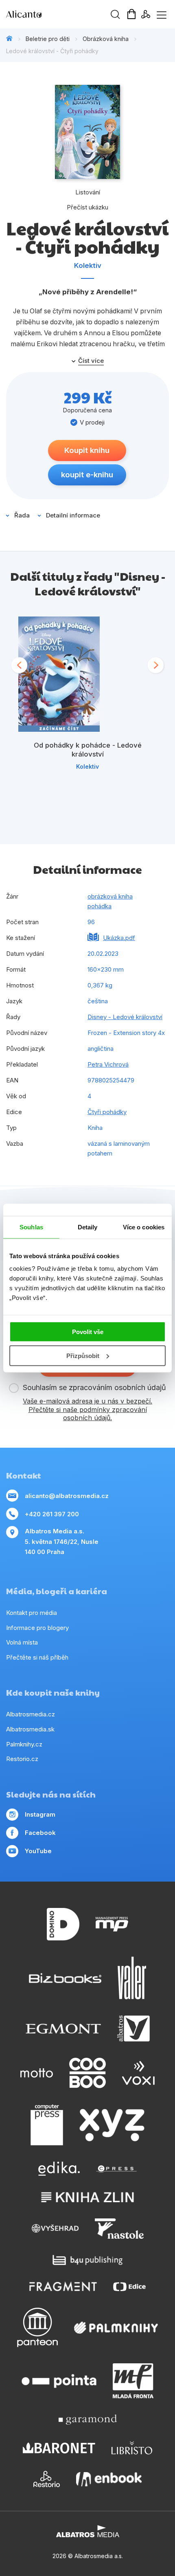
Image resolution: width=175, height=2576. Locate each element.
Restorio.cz (22, 1759)
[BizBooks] (65, 1978)
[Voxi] (138, 2073)
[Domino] (63, 1924)
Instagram (40, 1814)
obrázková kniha (110, 896)
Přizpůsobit (83, 1356)
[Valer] (132, 1978)
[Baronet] (59, 2448)
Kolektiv (88, 265)
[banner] (53, 14)
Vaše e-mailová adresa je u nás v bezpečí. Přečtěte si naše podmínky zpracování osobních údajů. (87, 1410)
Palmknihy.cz (24, 1744)
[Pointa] (59, 2381)
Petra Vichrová (108, 1064)
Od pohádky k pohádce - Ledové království (88, 750)
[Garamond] (88, 2420)
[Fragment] (63, 2286)
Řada (22, 515)
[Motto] (37, 2073)
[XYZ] (112, 2125)
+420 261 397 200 (52, 1514)
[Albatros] (133, 2028)
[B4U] (88, 2260)
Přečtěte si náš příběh (37, 1657)
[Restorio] (47, 2479)
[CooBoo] (87, 2073)
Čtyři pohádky (107, 1112)
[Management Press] (112, 1924)
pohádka (100, 906)
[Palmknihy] (116, 2327)
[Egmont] (63, 2028)
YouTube (38, 1851)
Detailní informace (73, 515)
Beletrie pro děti (48, 39)
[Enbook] (109, 2479)
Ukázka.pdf (119, 938)
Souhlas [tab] (31, 1227)
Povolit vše (88, 1332)
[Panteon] (37, 2327)
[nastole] (119, 2229)
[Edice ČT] (129, 2286)
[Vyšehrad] (55, 2229)
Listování (88, 192)
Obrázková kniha (106, 39)
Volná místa (22, 1642)
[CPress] (116, 2169)
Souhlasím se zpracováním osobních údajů (94, 1387)
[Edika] (59, 2169)
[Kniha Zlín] (87, 2197)
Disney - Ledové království (125, 1017)
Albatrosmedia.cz (31, 1714)
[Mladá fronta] (133, 2381)
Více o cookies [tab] (144, 1227)
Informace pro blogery (37, 1628)
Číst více (91, 361)
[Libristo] (132, 2448)
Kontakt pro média (32, 1613)
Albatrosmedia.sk (30, 1729)
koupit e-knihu (87, 475)
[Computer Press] (47, 2125)
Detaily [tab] (88, 1227)
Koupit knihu (87, 450)
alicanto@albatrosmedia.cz (67, 1496)
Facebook (40, 1833)
